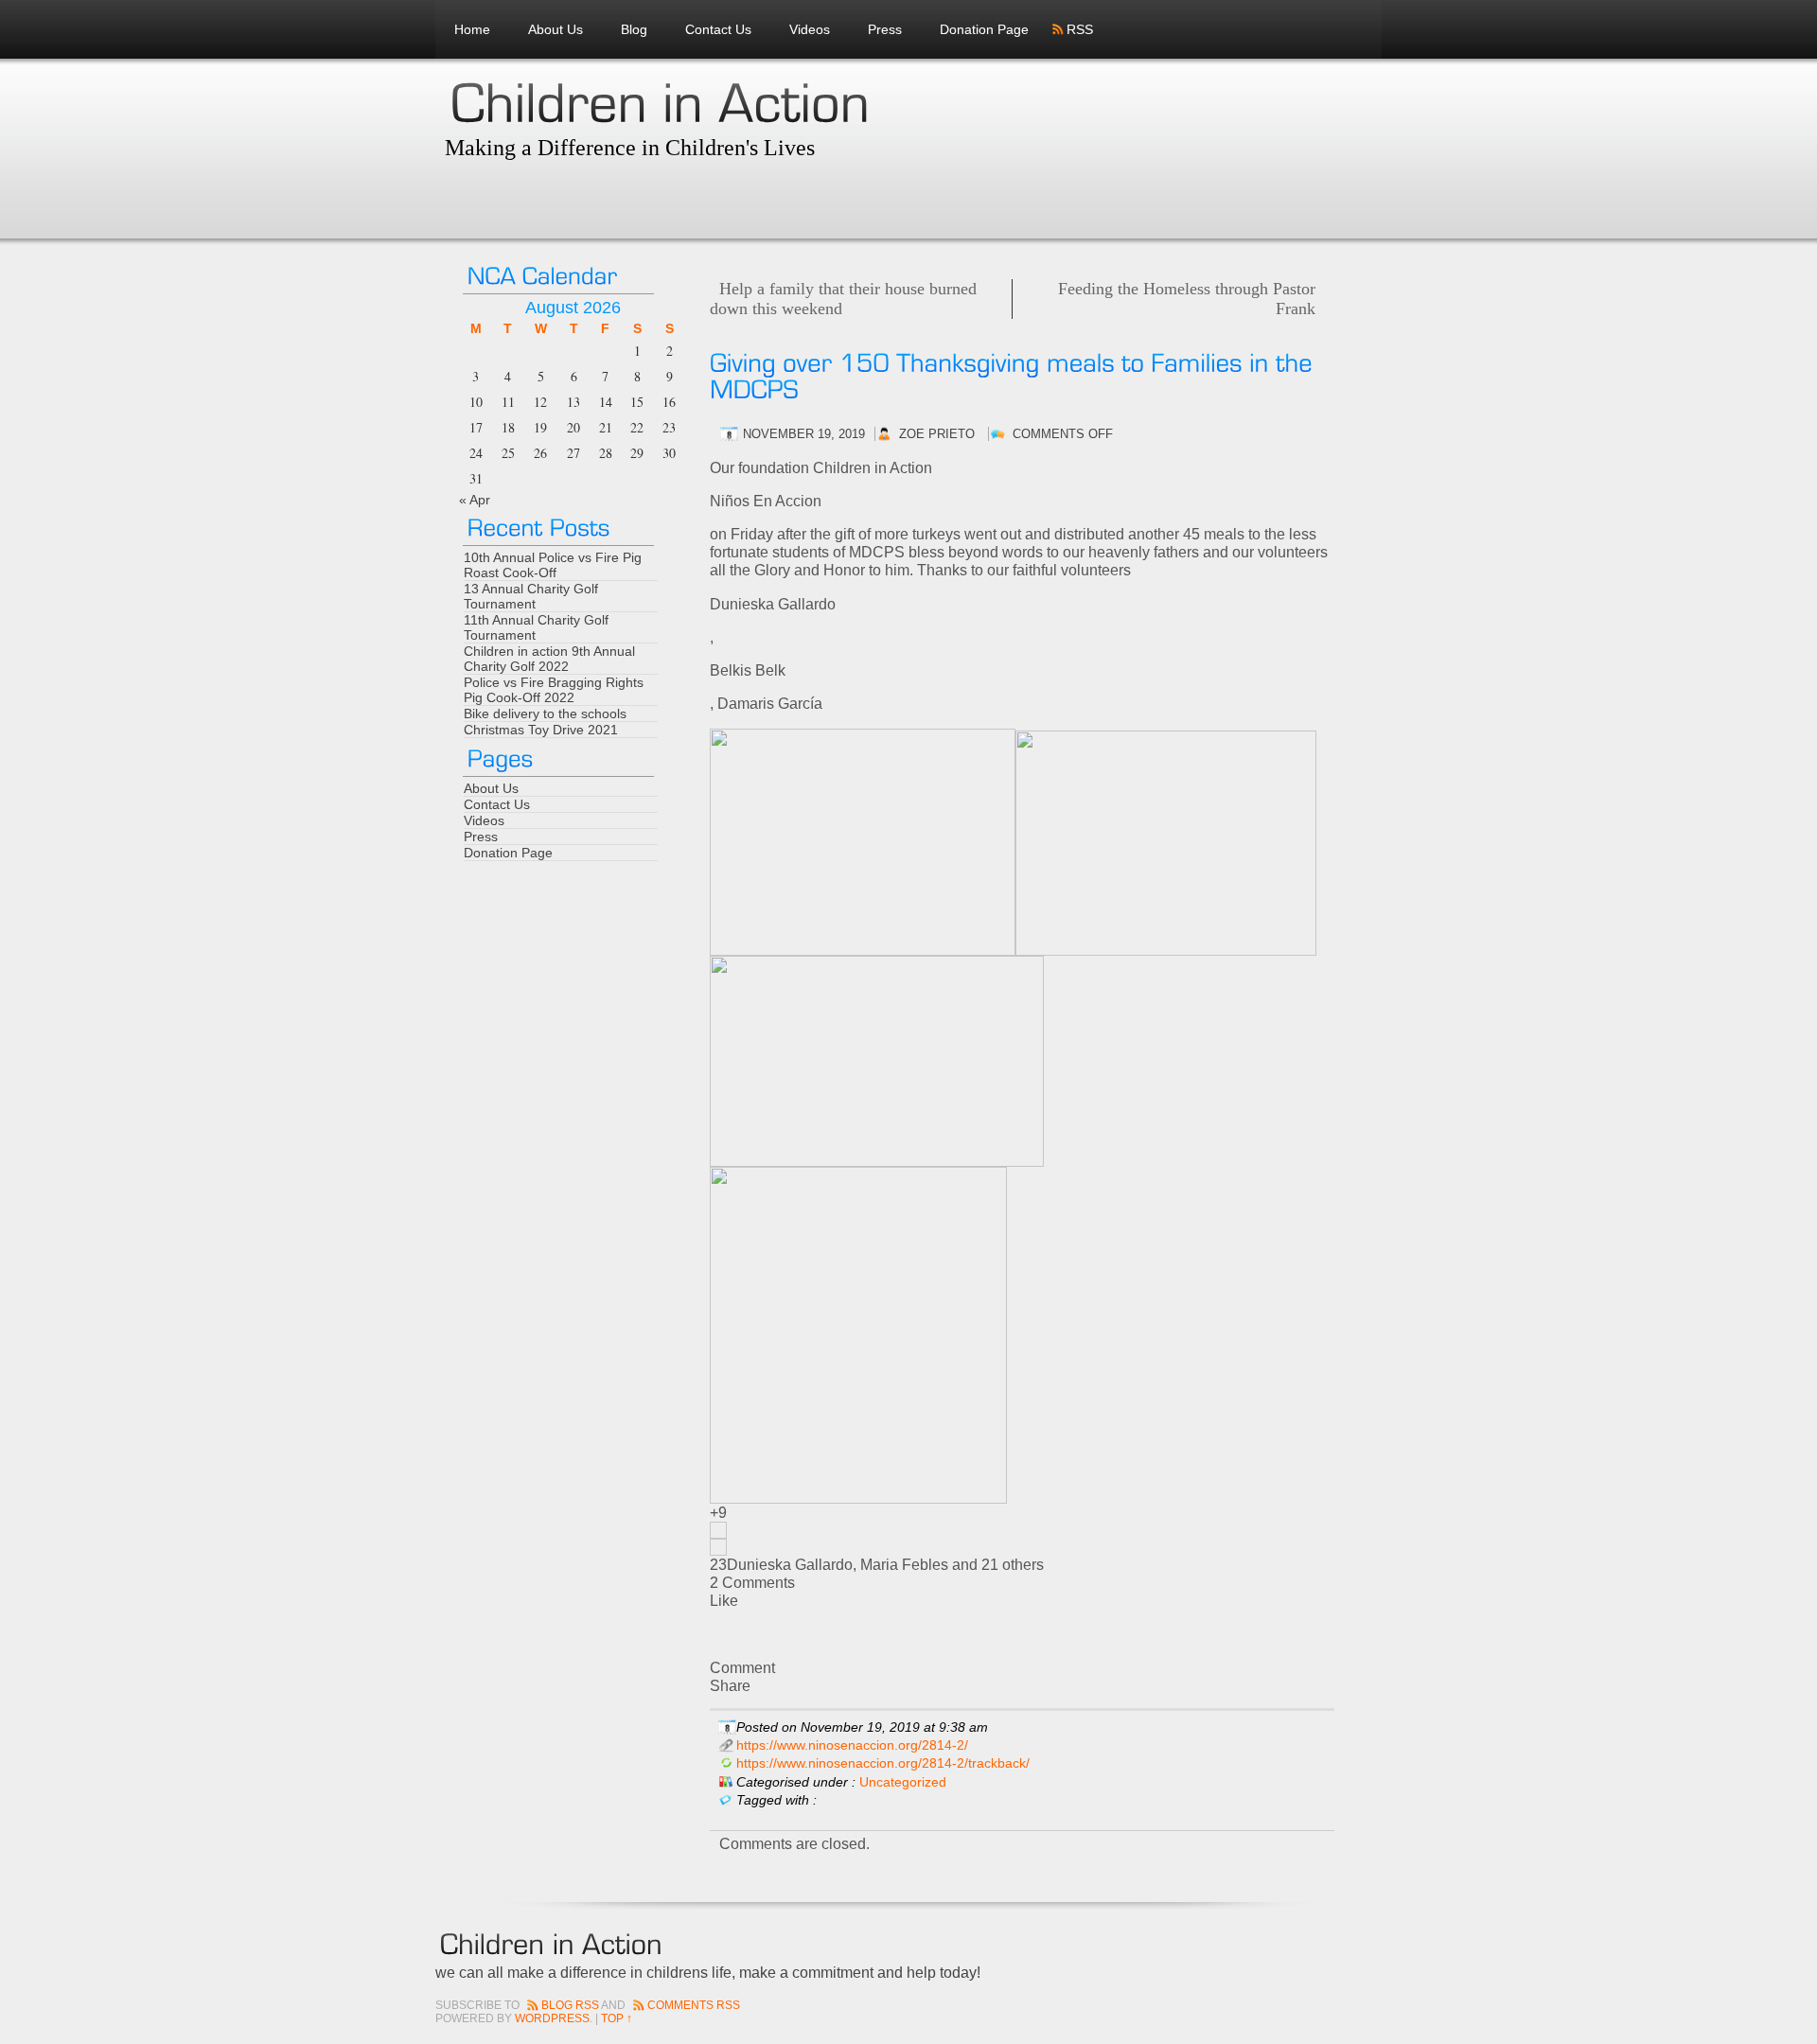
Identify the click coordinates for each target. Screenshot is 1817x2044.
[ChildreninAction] (660, 100)
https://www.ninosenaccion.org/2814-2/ (852, 1745)
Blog (634, 29)
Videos (810, 29)
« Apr (475, 500)
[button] (1022, 1530)
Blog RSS (570, 2005)
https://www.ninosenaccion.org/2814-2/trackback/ (883, 1763)
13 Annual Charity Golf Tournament (531, 596)
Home (472, 29)
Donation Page (984, 29)
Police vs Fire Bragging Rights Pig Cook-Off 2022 (554, 690)
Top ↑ (617, 2018)
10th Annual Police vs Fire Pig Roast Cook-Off (553, 565)
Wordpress (552, 2018)
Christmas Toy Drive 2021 (541, 730)
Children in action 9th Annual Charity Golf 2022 (549, 659)
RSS (1080, 29)
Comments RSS (694, 2005)
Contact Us (718, 29)
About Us (556, 29)
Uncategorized (903, 1782)
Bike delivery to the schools (545, 714)
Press (885, 29)
